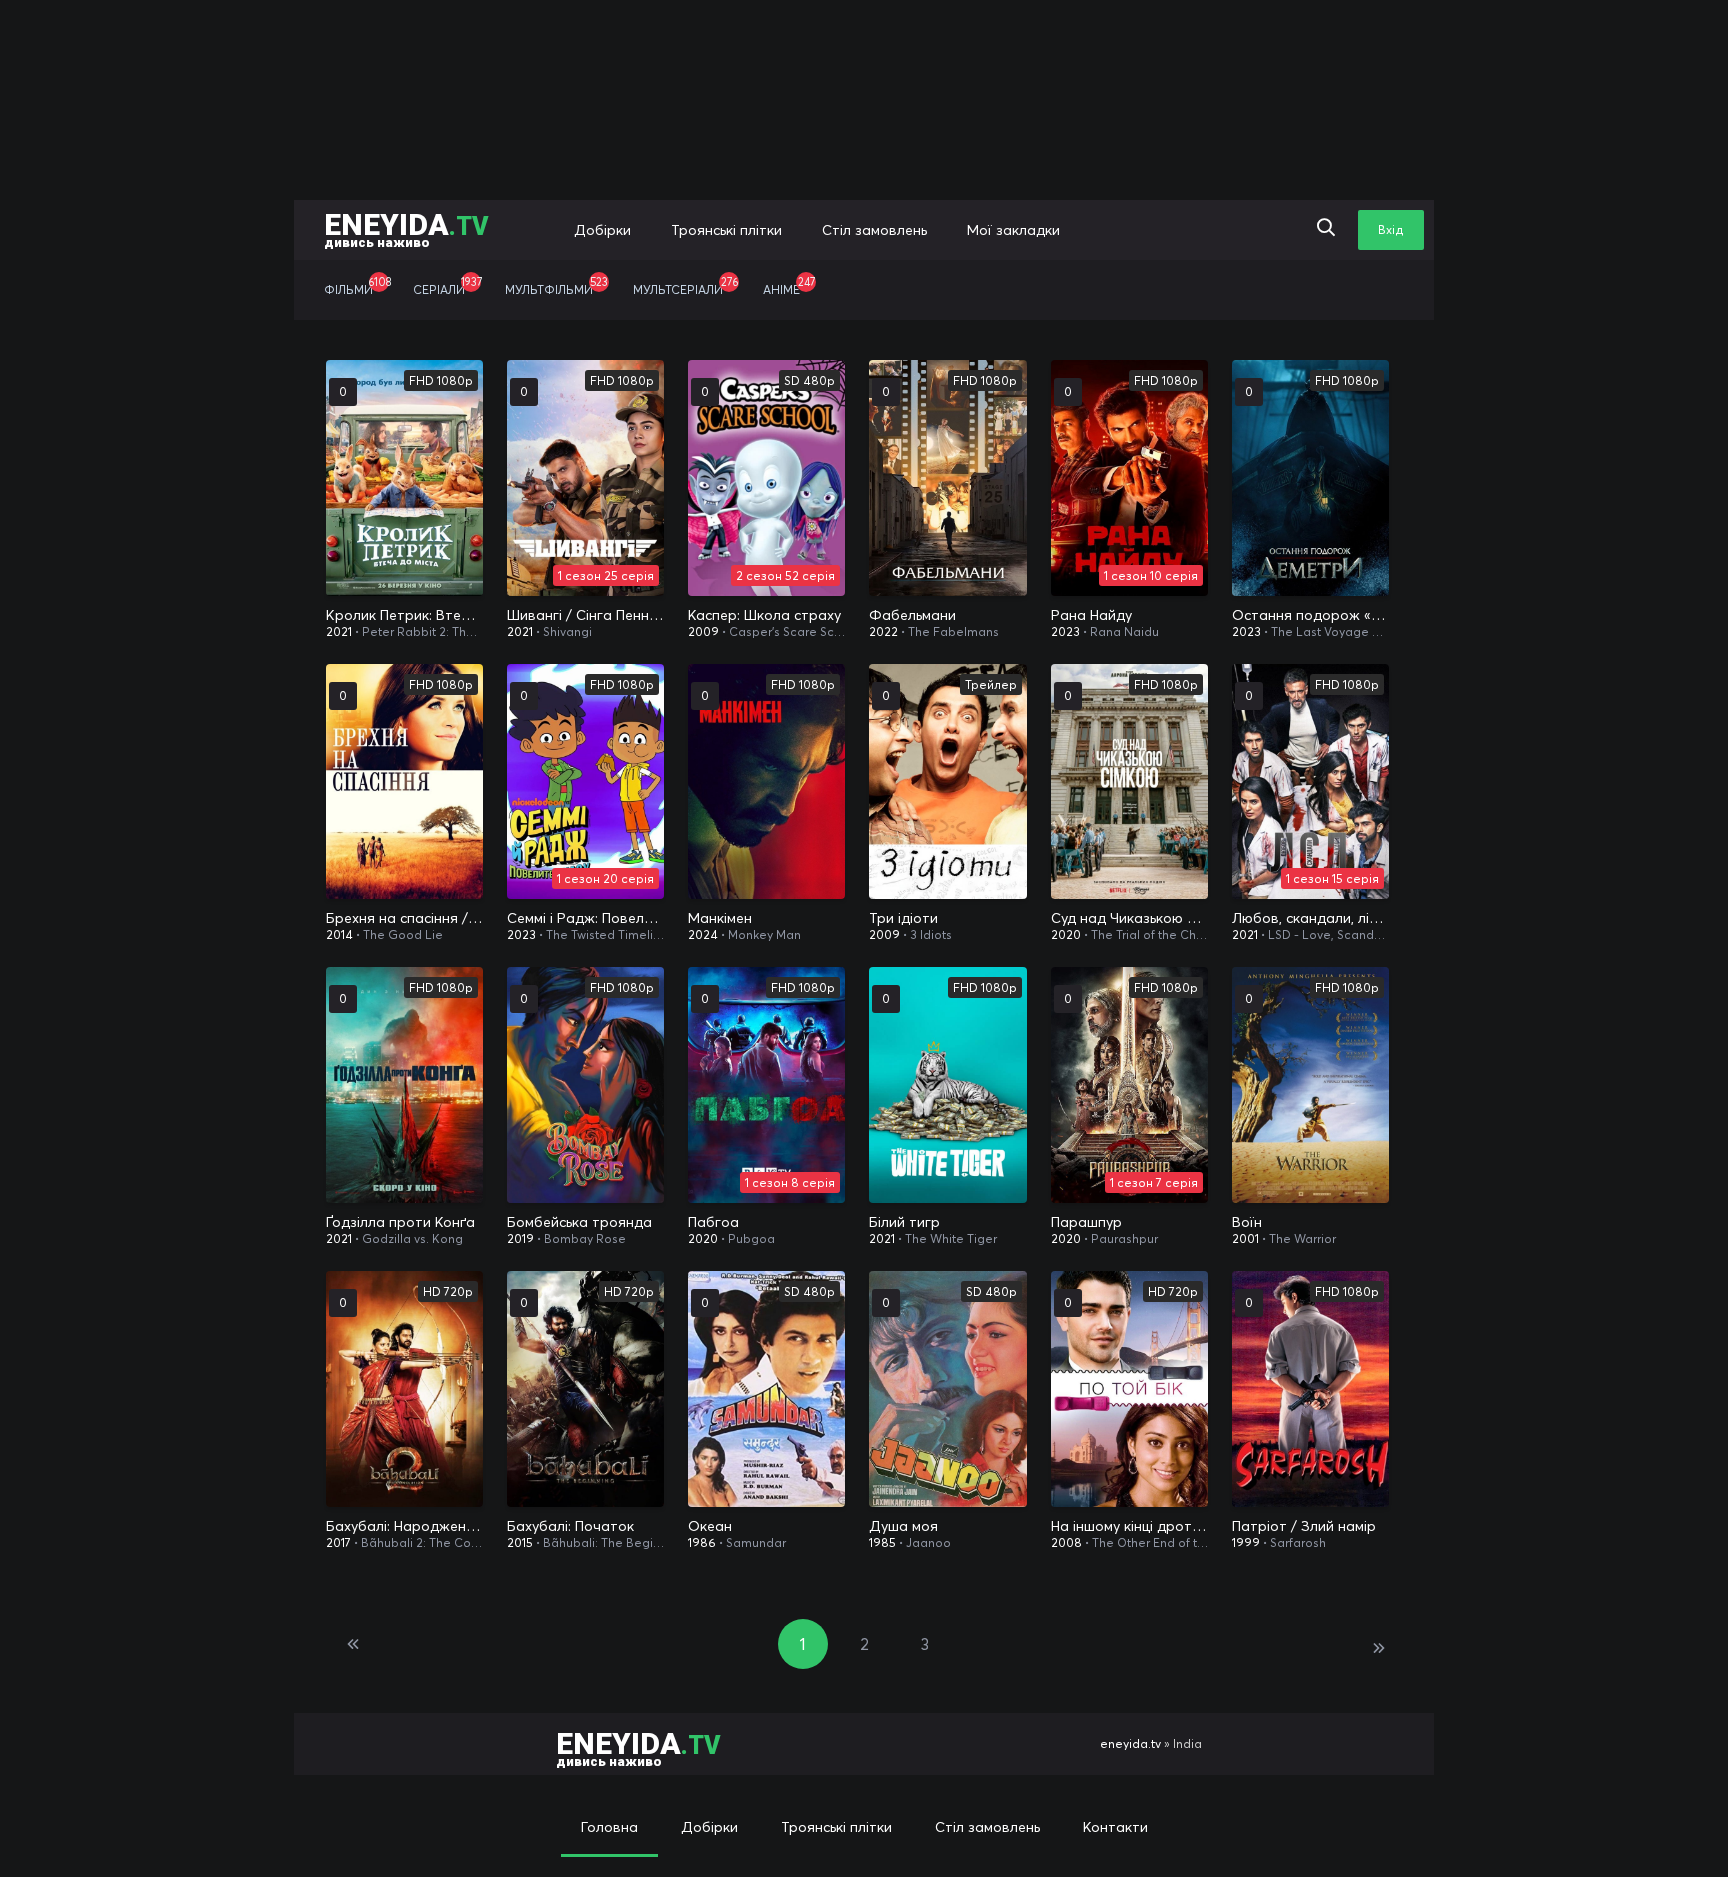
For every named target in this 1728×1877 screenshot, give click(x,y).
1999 (1246, 1542)
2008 (1066, 1542)
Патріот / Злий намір (1304, 1526)
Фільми (357, 286)
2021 (339, 631)
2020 (1066, 934)
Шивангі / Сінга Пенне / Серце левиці (585, 615)
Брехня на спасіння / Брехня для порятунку (404, 918)
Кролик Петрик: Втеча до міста (404, 615)
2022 (883, 631)
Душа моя (903, 1526)
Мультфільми (556, 286)
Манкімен (720, 918)
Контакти (1115, 1827)
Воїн (1247, 1222)
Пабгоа (713, 1222)
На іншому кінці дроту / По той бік (1129, 1526)
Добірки (602, 230)
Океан (710, 1526)
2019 (520, 1238)
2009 (703, 631)
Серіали (447, 286)
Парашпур (1086, 1222)
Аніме (789, 286)
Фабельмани (912, 615)
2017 (338, 1542)
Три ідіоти (903, 918)
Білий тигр (904, 1222)
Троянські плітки (726, 230)
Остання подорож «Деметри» (1310, 615)
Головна (609, 1827)
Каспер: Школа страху (764, 615)
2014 (339, 934)
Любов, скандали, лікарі (1310, 918)
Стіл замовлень (874, 230)
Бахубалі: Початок (570, 1526)
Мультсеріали (685, 286)
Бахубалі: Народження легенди (404, 1526)
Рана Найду (1091, 615)
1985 (882, 1542)
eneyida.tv (1130, 1743)
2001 (1245, 1238)
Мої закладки (1013, 230)
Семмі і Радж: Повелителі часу (585, 918)
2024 (703, 934)
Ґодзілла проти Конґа (400, 1222)
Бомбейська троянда (579, 1222)
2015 (520, 1542)
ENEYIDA (406, 228)
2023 (1065, 631)
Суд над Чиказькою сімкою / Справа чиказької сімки (1129, 918)
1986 (702, 1542)
